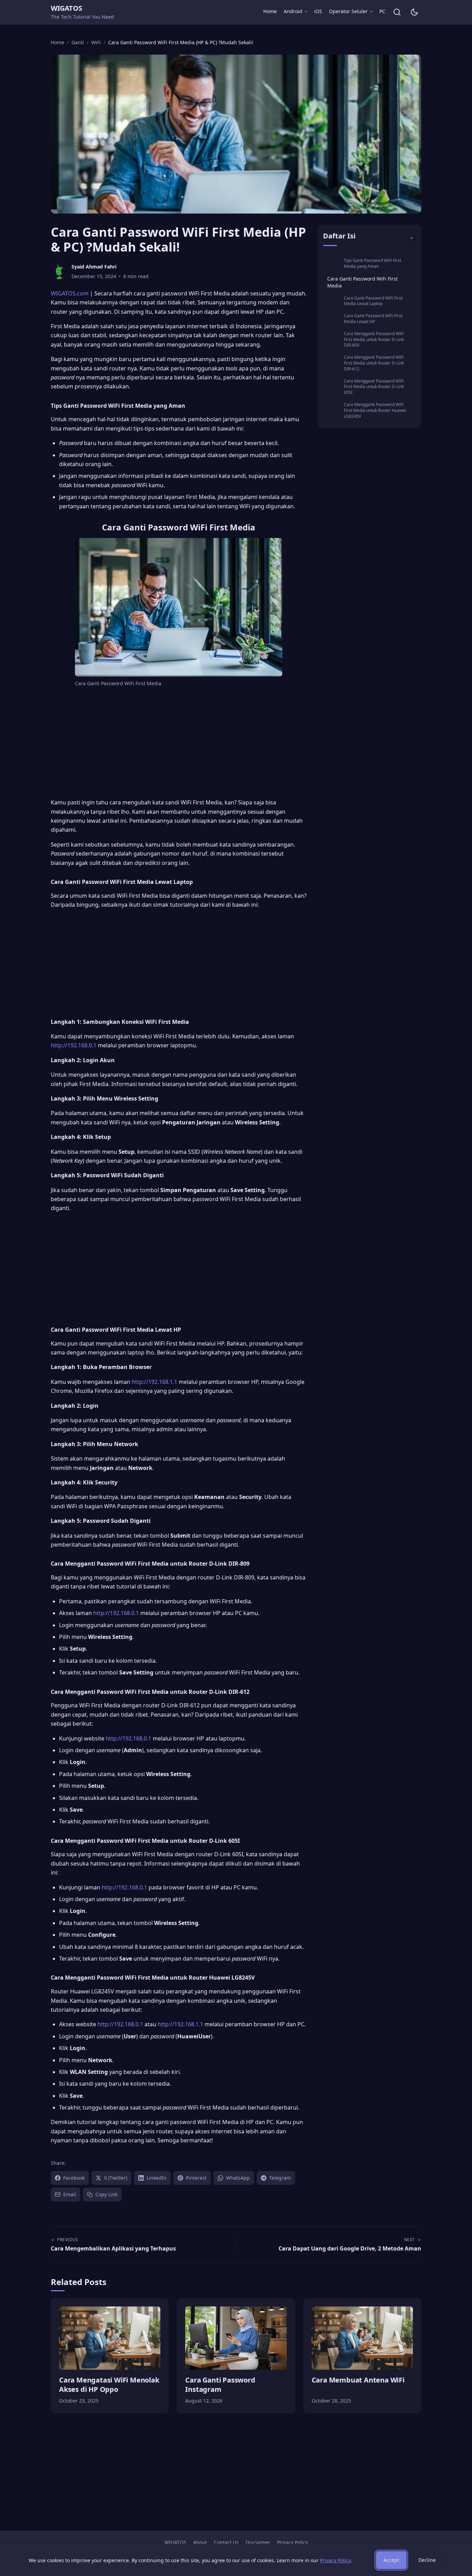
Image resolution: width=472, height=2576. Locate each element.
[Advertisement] (179, 744)
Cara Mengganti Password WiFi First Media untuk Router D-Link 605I (374, 387)
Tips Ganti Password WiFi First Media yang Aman (372, 263)
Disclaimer (258, 2542)
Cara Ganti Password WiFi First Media (362, 282)
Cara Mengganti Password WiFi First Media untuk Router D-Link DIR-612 (374, 363)
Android (293, 11)
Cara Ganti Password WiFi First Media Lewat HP (373, 319)
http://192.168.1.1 (154, 1382)
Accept (391, 2560)
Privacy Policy (292, 2542)
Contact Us (226, 2542)
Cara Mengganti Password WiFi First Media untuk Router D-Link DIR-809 (374, 339)
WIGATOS (66, 8)
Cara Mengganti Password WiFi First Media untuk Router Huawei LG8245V (375, 410)
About (200, 2542)
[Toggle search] (397, 12)
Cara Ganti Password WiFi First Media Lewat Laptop (373, 301)
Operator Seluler (348, 11)
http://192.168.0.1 (74, 1045)
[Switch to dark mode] (414, 12)
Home (270, 11)
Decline (427, 2560)
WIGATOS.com (70, 293)
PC (382, 11)
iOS (318, 11)
